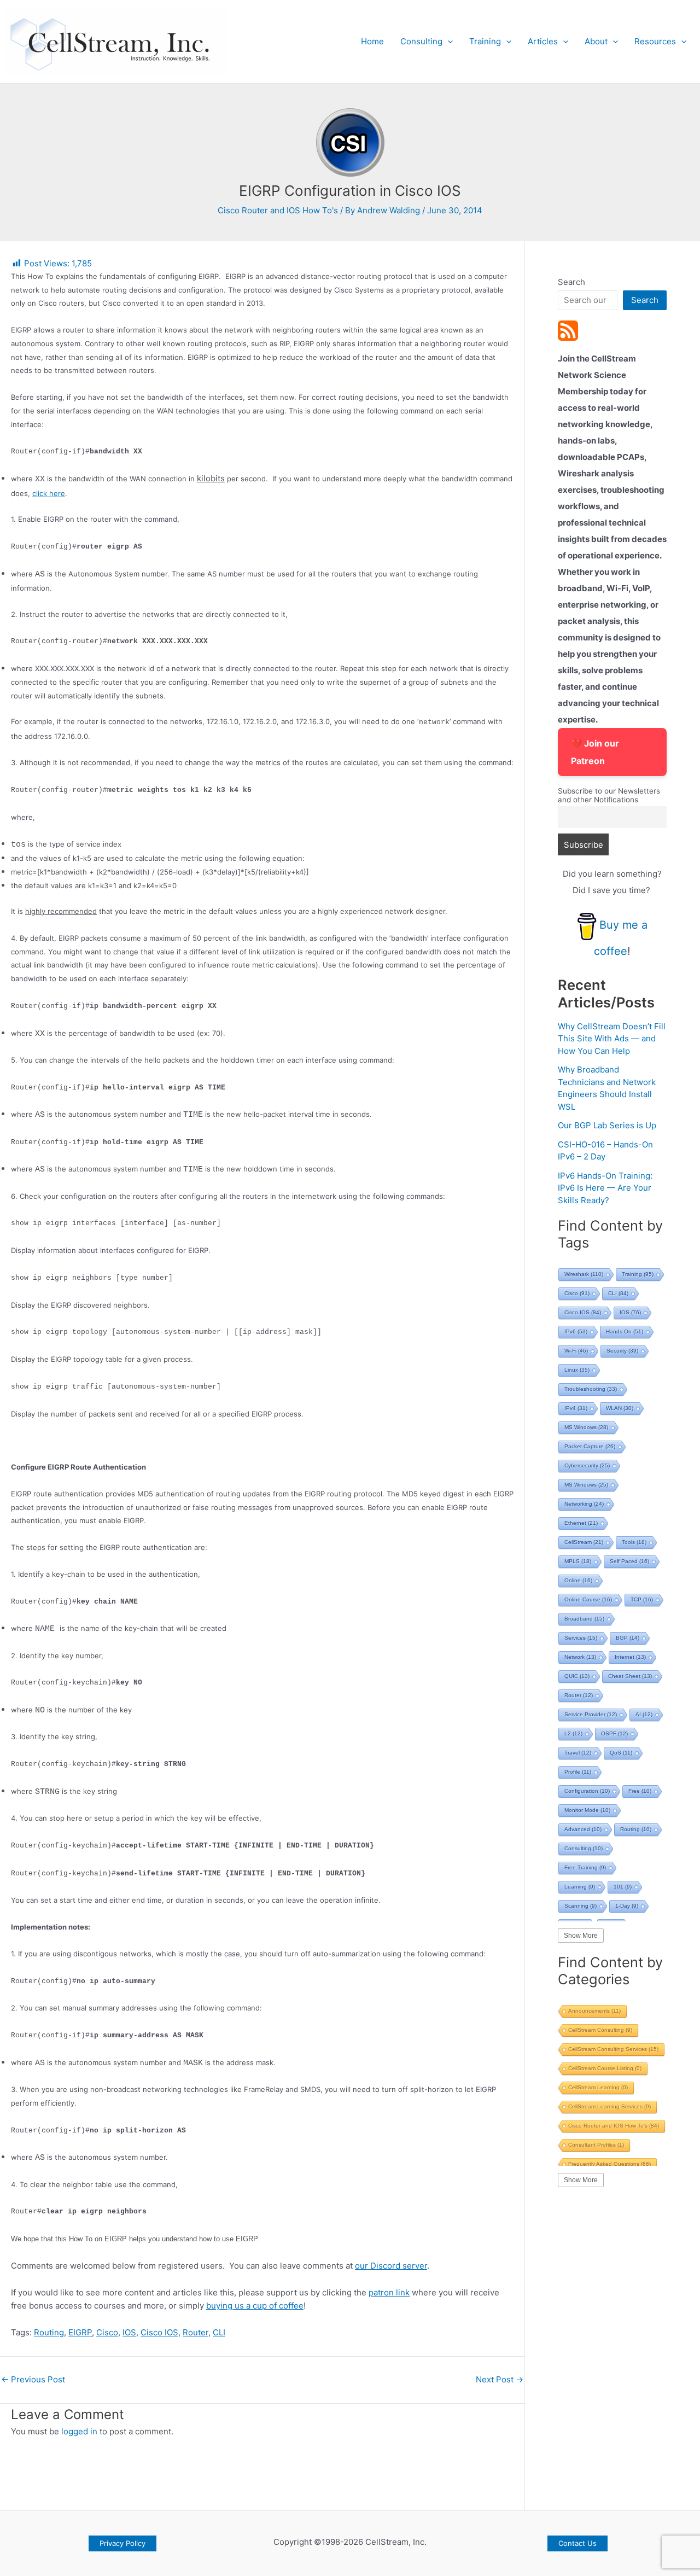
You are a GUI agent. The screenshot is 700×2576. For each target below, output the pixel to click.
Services (581, 1638)
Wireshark (584, 1274)
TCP (642, 1599)
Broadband (584, 1619)
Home (372, 41)
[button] (448, 42)
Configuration (587, 1791)
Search (571, 282)
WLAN (620, 1408)
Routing (49, 2332)
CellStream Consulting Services (613, 2049)
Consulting (421, 41)
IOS (129, 2332)
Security (622, 1351)
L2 (573, 1733)
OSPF (614, 1733)
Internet (630, 1657)
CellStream (584, 1542)
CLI (219, 2332)
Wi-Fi (576, 1351)
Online (578, 1580)
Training (485, 41)
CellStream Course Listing (605, 2068)
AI (644, 1714)
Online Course (588, 1599)
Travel (578, 1753)
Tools (634, 1542)
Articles (543, 41)
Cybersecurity (587, 1465)
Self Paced (629, 1561)
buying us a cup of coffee (255, 2306)
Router (196, 2332)
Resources (655, 41)
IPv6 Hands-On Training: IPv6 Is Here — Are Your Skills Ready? (605, 1188)
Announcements (594, 2011)
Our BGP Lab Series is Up (607, 1125)
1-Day (627, 1906)
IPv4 (576, 1408)
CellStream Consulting (600, 2030)
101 (623, 1887)
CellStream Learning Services (609, 2106)
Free (640, 1791)
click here (49, 493)
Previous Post (33, 2379)
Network (580, 1657)
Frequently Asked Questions (609, 2164)
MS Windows (586, 1427)
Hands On (625, 1331)
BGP (628, 1638)
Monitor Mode (587, 1810)
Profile (578, 1772)
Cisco (107, 2332)
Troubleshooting (591, 1389)
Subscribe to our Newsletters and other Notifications (609, 795)
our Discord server (391, 2266)
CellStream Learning (598, 2087)
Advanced (583, 1829)
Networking (584, 1504)
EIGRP (80, 2332)
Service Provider (591, 1714)
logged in (79, 2431)
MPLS (578, 1561)
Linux (577, 1370)
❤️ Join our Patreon (595, 752)
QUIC (577, 1676)
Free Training (585, 1867)
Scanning (581, 1906)
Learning (580, 1887)
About (596, 41)
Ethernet (581, 1523)
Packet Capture (590, 1446)
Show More (581, 1936)
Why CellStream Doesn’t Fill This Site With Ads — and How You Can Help (612, 1039)
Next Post (500, 2379)
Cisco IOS (159, 2332)
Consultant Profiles (596, 2145)
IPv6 (576, 1331)
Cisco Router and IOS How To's (278, 210)
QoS (621, 1753)
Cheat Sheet (630, 1676)
